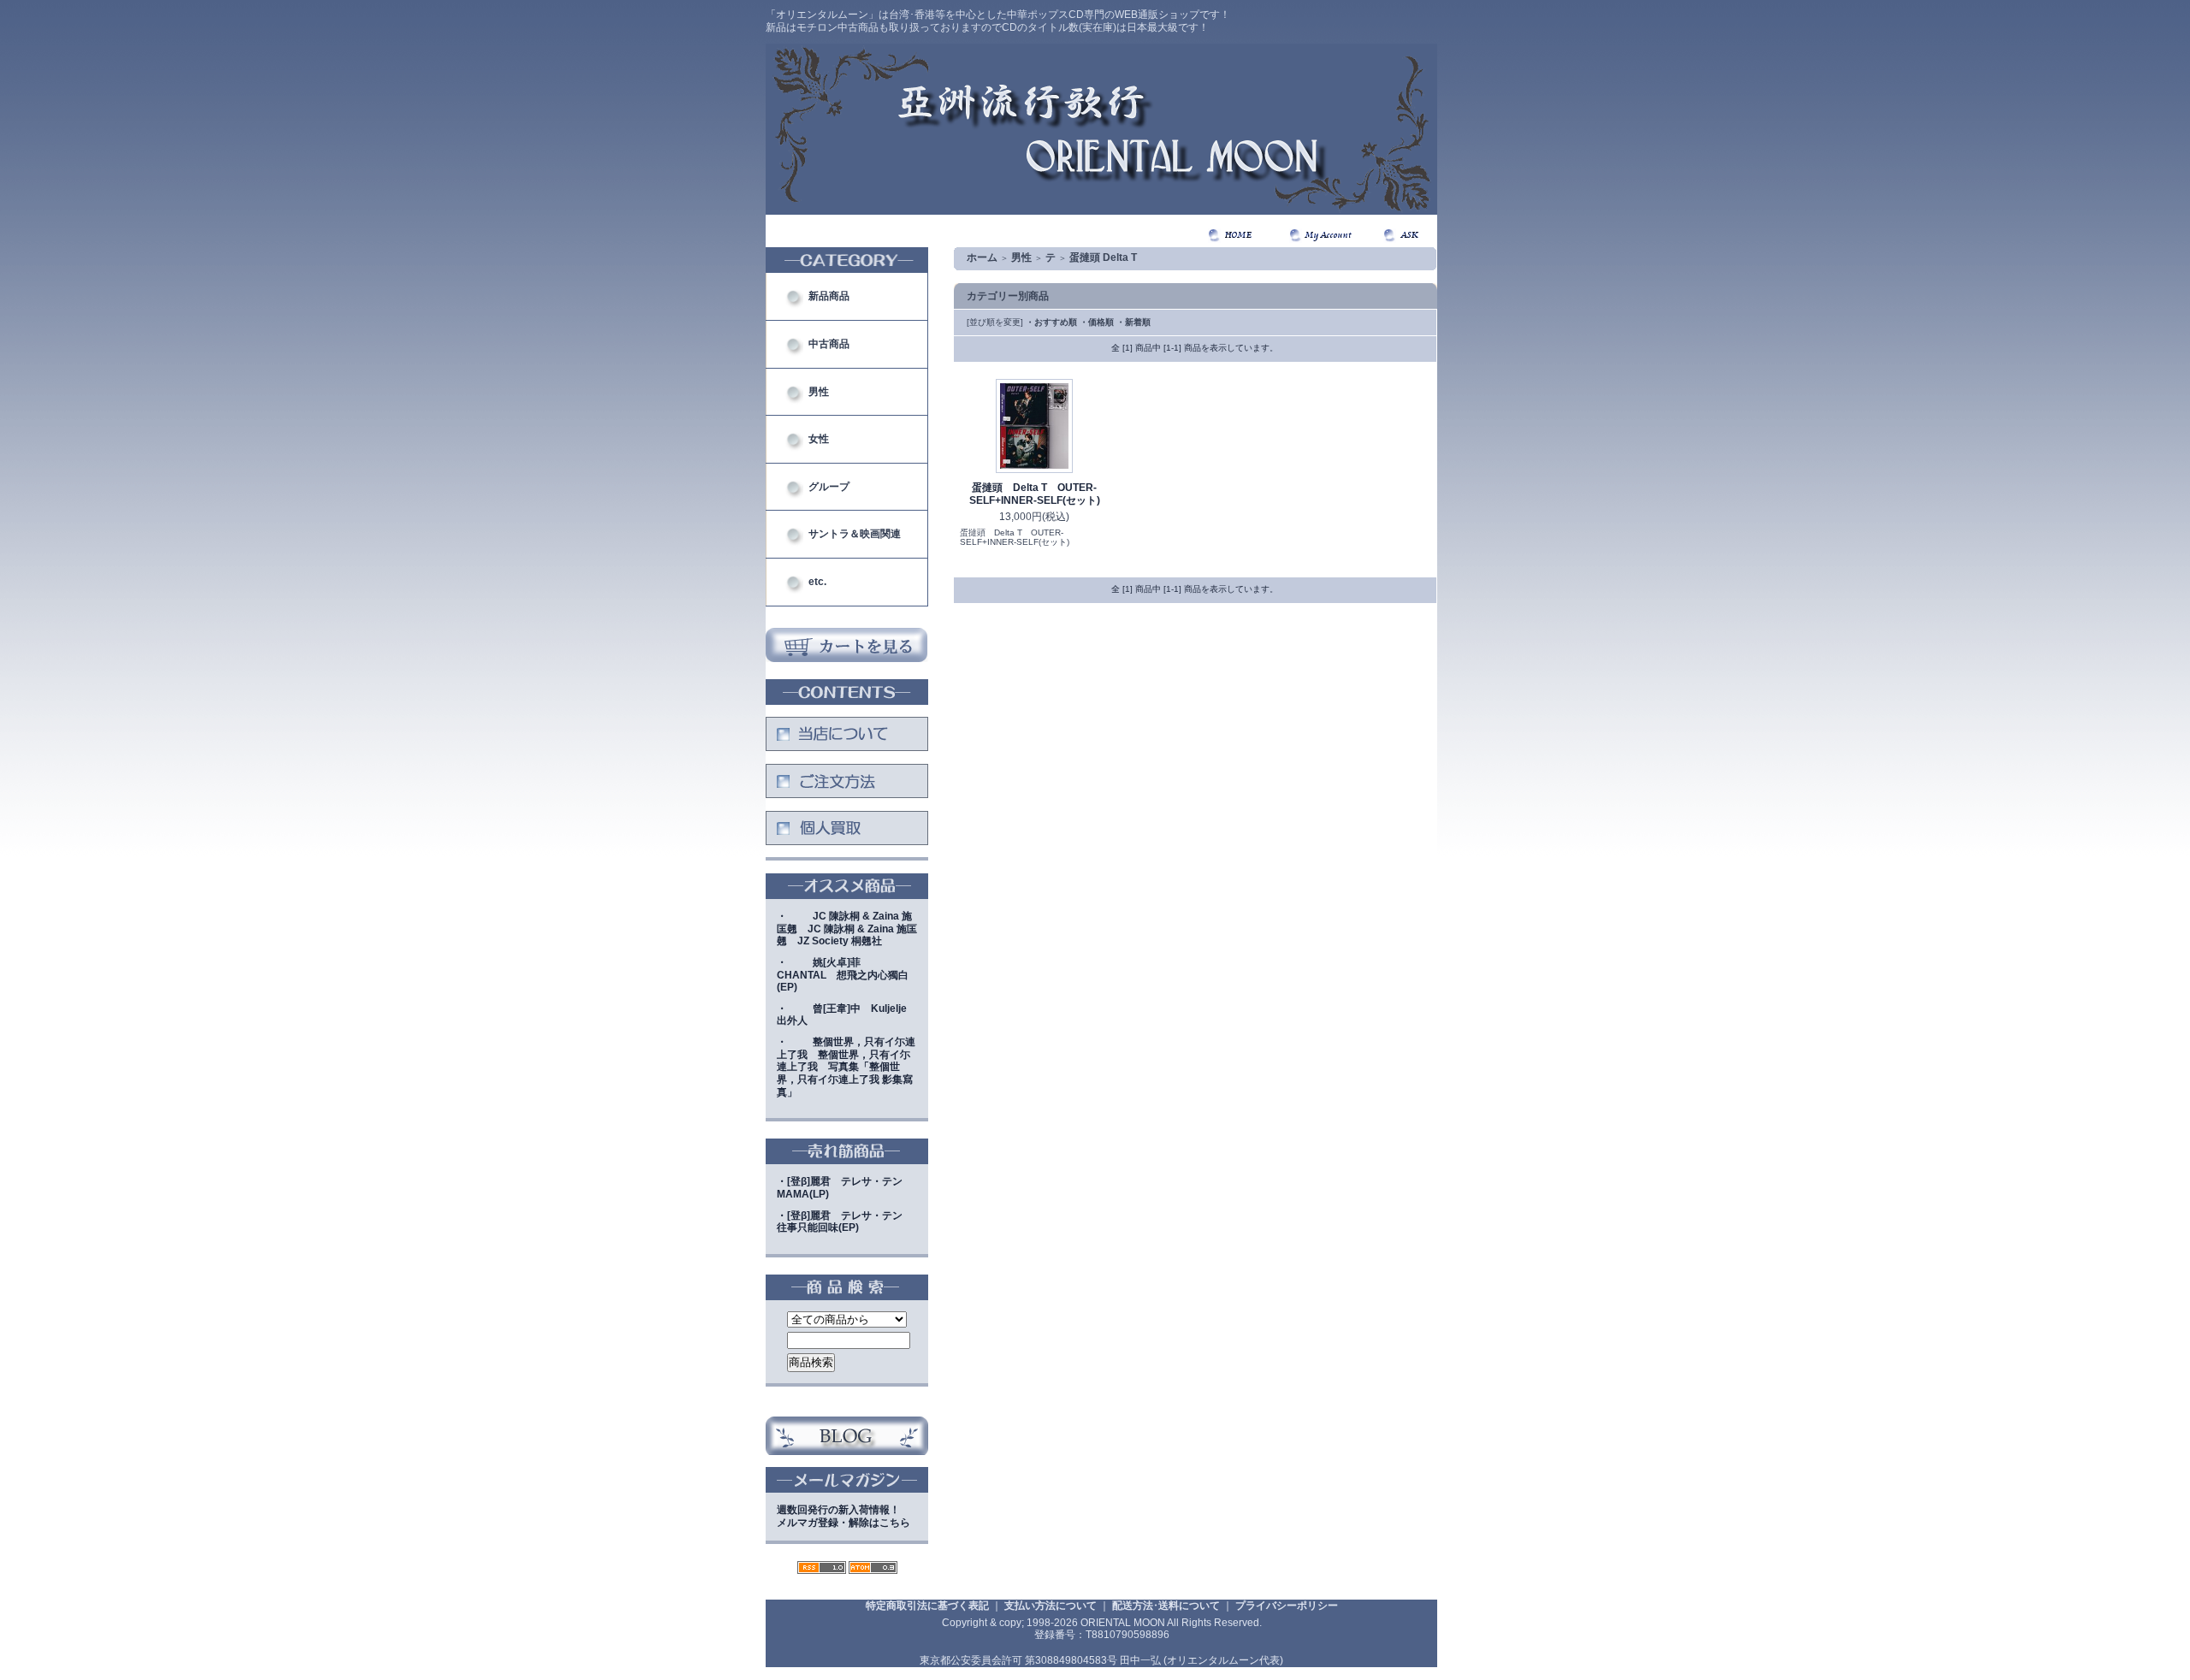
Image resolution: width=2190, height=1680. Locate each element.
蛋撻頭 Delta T (1103, 257)
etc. (817, 582)
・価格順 (1097, 322)
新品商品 (829, 296)
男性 (819, 392)
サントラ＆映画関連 (855, 534)
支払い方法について (1051, 1606)
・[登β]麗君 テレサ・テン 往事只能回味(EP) (845, 1222)
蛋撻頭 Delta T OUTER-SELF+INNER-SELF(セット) (1035, 494)
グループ (829, 487)
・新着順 (1133, 322)
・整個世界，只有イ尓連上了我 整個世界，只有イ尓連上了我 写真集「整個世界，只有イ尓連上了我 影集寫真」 (846, 1067)
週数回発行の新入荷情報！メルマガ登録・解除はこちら (843, 1516)
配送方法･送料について (1166, 1606)
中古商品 (829, 344)
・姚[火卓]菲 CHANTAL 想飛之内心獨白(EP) (843, 975)
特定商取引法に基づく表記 (927, 1606)
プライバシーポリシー (1287, 1606)
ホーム (982, 257)
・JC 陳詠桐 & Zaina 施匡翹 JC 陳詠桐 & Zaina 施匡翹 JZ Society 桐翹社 (847, 929)
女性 (819, 439)
